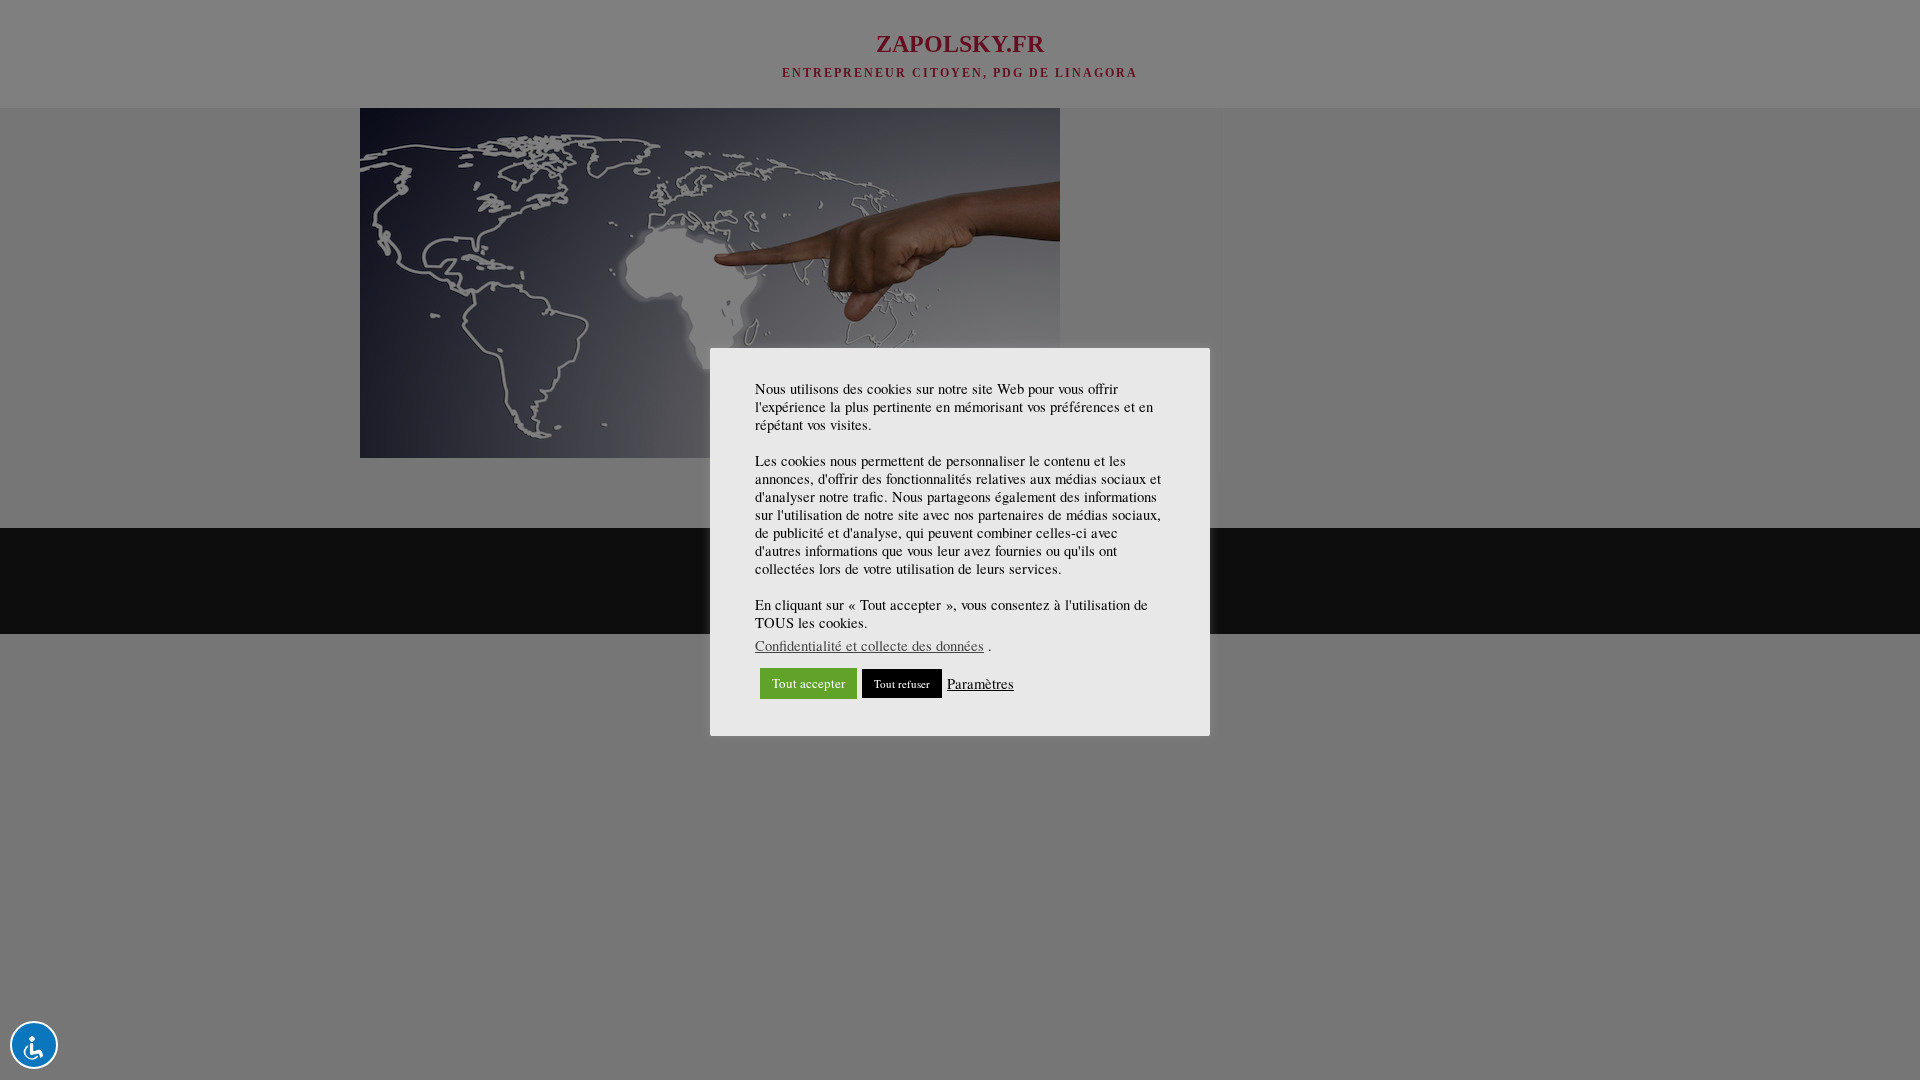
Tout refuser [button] (902, 683)
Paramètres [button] (980, 684)
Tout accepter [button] (808, 683)
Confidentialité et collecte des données (869, 645)
